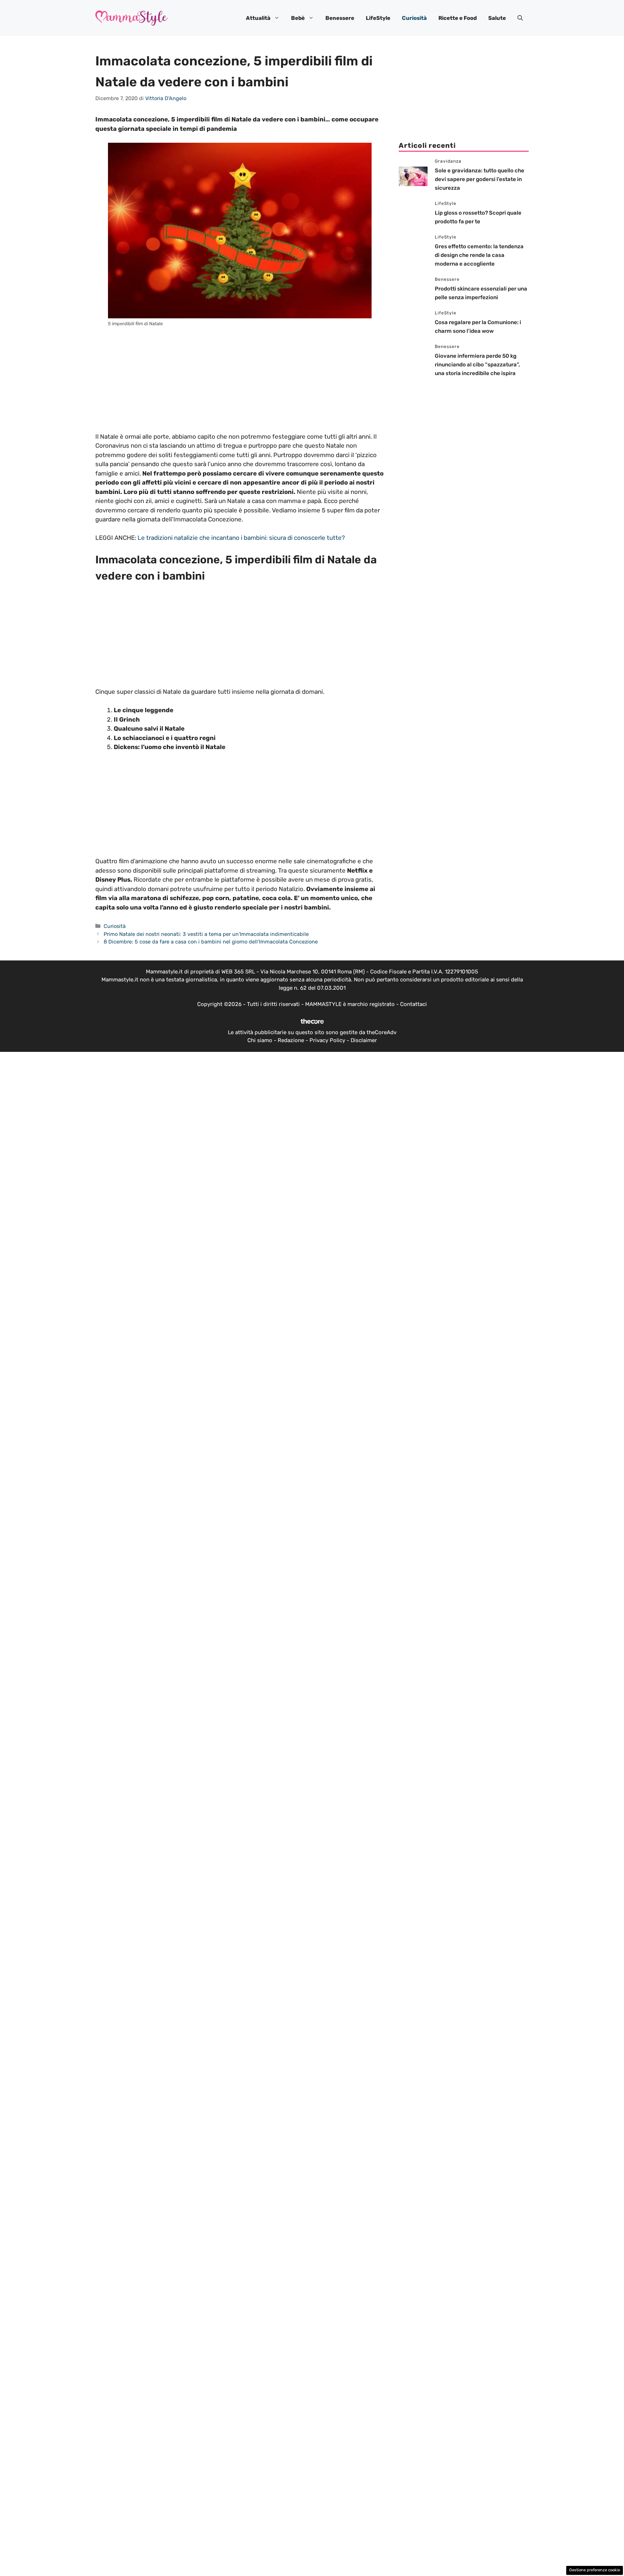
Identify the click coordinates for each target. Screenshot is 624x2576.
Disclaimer (364, 1040)
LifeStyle (378, 18)
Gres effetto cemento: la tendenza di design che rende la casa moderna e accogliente (479, 255)
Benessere (340, 18)
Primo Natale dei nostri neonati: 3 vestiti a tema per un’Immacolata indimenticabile (206, 934)
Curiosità (414, 18)
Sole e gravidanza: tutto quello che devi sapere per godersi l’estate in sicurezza (480, 179)
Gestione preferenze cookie (595, 2570)
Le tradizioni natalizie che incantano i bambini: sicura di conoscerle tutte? (241, 538)
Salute (497, 18)
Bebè (298, 18)
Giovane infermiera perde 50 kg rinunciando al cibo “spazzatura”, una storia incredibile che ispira (477, 365)
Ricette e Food (458, 18)
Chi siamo (260, 1040)
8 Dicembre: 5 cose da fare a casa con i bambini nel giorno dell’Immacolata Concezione (211, 942)
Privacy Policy (327, 1040)
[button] (520, 18)
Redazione (291, 1040)
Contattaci (413, 1004)
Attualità (258, 18)
